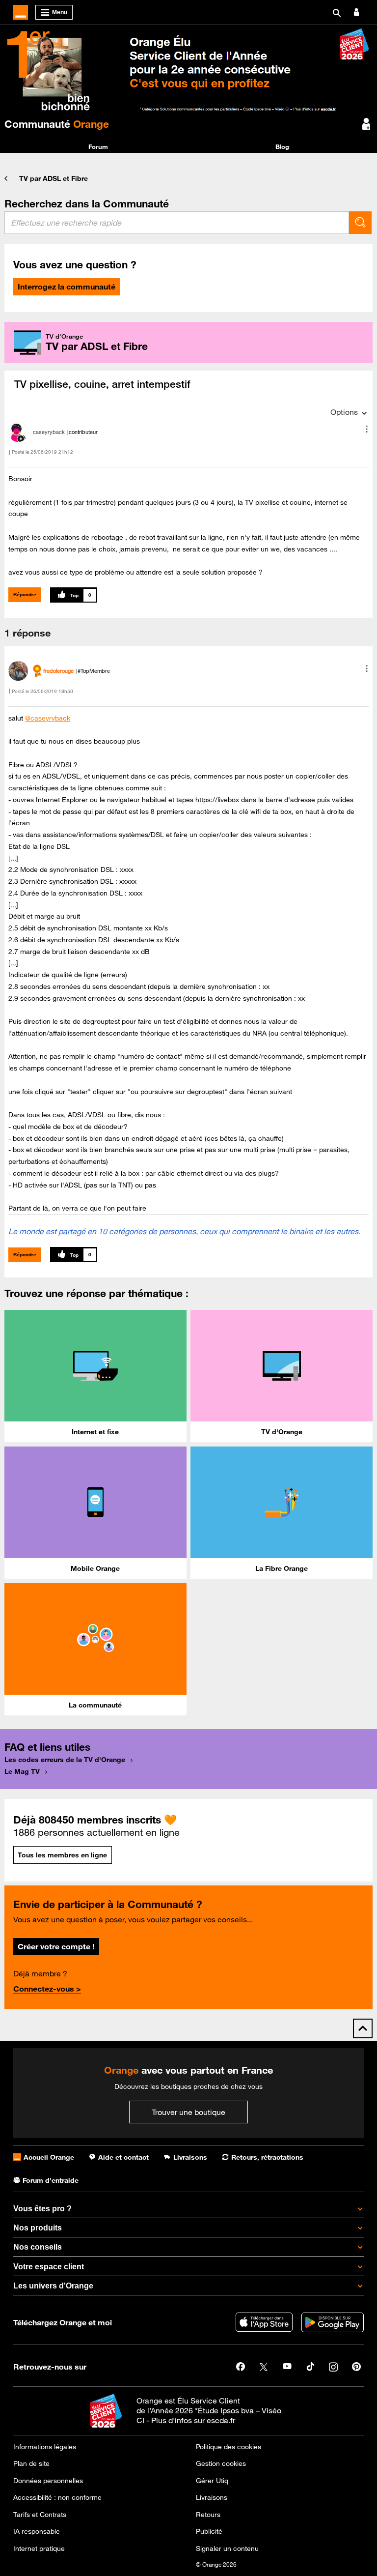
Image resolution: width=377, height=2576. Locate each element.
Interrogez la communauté (67, 287)
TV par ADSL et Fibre (54, 178)
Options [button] (344, 412)
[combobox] (177, 223)
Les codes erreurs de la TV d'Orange (65, 1760)
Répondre (25, 594)
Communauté (57, 124)
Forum (98, 146)
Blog (282, 146)
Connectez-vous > (47, 1989)
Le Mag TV (22, 1771)
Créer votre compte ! (56, 1946)
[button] (367, 429)
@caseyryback (48, 718)
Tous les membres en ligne (62, 1855)
